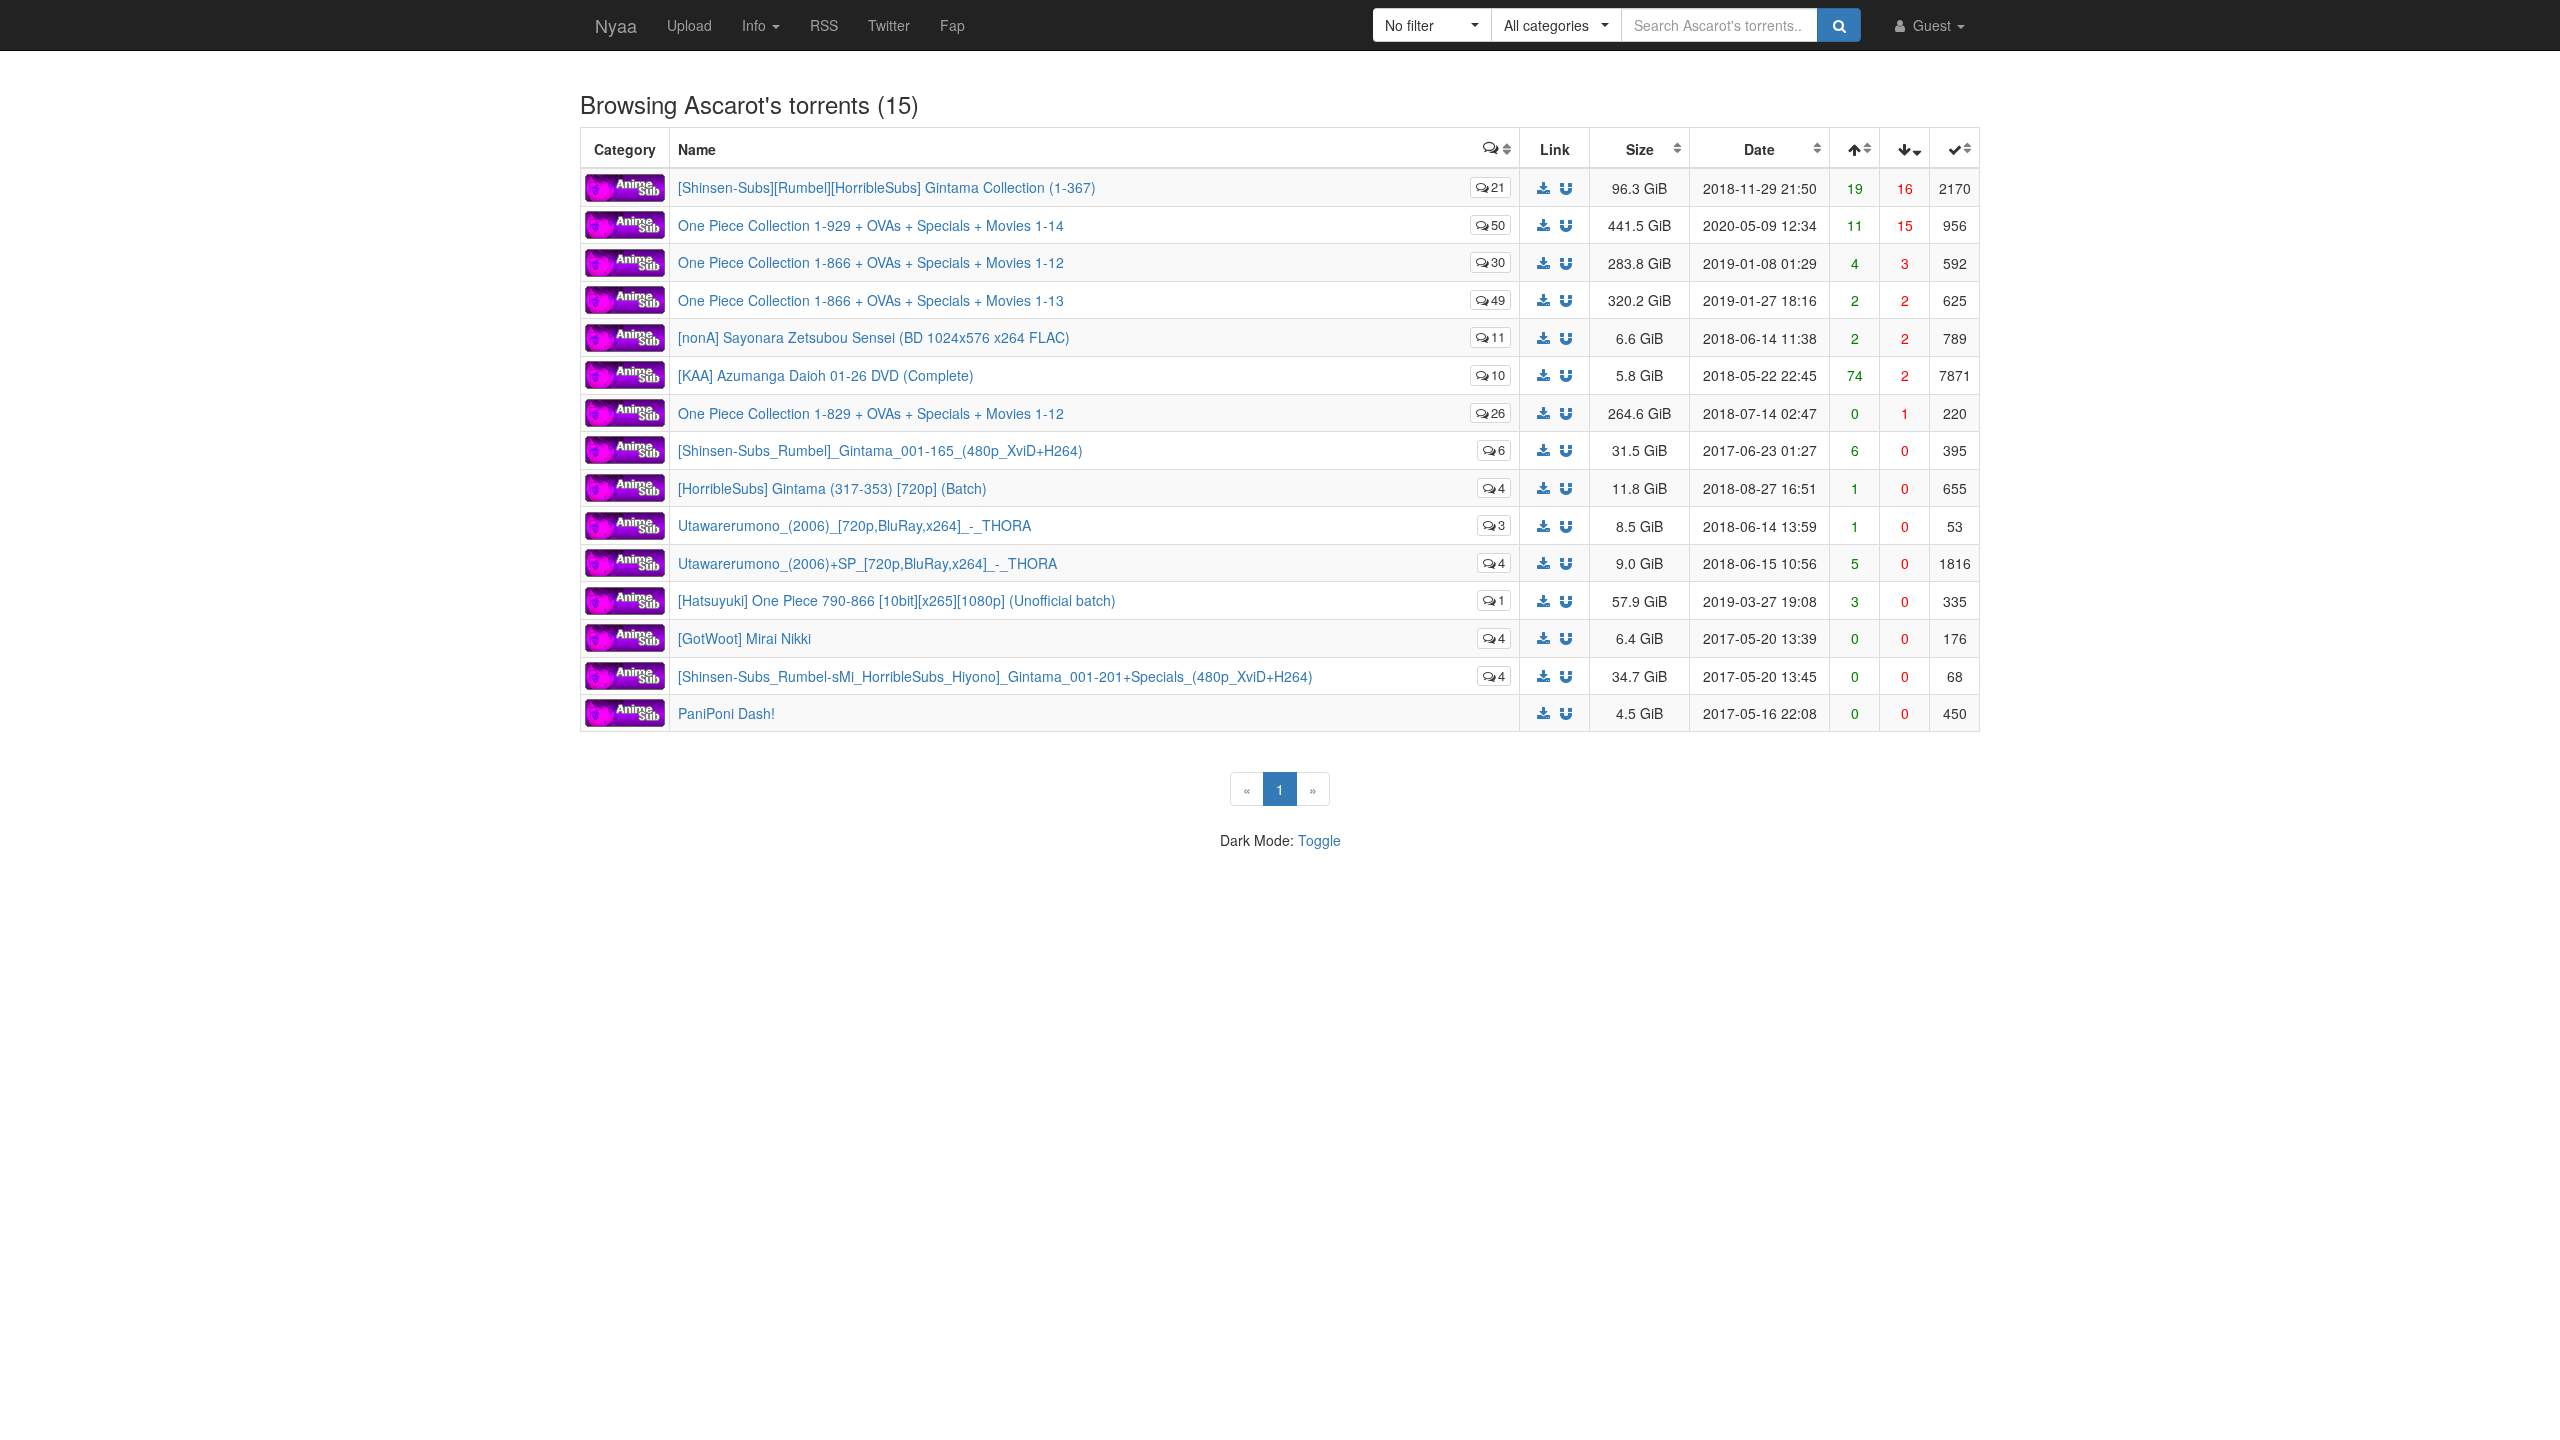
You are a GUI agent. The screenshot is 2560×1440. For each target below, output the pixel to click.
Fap (952, 25)
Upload (689, 25)
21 (1498, 186)
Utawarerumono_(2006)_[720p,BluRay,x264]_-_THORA (854, 525)
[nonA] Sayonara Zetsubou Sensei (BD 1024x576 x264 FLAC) (874, 337)
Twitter (889, 25)
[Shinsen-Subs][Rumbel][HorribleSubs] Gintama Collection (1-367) (887, 187)
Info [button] (756, 25)
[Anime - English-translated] (625, 185)
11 (1498, 336)
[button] (1432, 25)
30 (1498, 261)
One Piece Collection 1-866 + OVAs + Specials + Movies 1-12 (871, 262)
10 (1498, 374)
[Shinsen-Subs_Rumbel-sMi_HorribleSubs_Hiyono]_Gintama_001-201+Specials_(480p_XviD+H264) (995, 676)
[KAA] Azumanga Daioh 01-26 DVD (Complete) (826, 375)
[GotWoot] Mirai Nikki (744, 638)
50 (1498, 224)
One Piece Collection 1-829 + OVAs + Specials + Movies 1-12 (871, 413)
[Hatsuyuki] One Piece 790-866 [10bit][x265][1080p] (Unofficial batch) (897, 600)
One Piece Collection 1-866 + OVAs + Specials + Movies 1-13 (871, 300)
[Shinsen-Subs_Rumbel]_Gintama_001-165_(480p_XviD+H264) (880, 450)
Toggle (1319, 840)
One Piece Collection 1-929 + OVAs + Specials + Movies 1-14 (871, 225)
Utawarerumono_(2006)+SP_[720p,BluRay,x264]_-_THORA (867, 563)
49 (1498, 299)
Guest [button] (1932, 25)
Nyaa (616, 25)
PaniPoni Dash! (726, 713)
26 (1498, 412)
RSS (824, 25)
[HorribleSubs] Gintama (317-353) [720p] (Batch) (832, 488)
